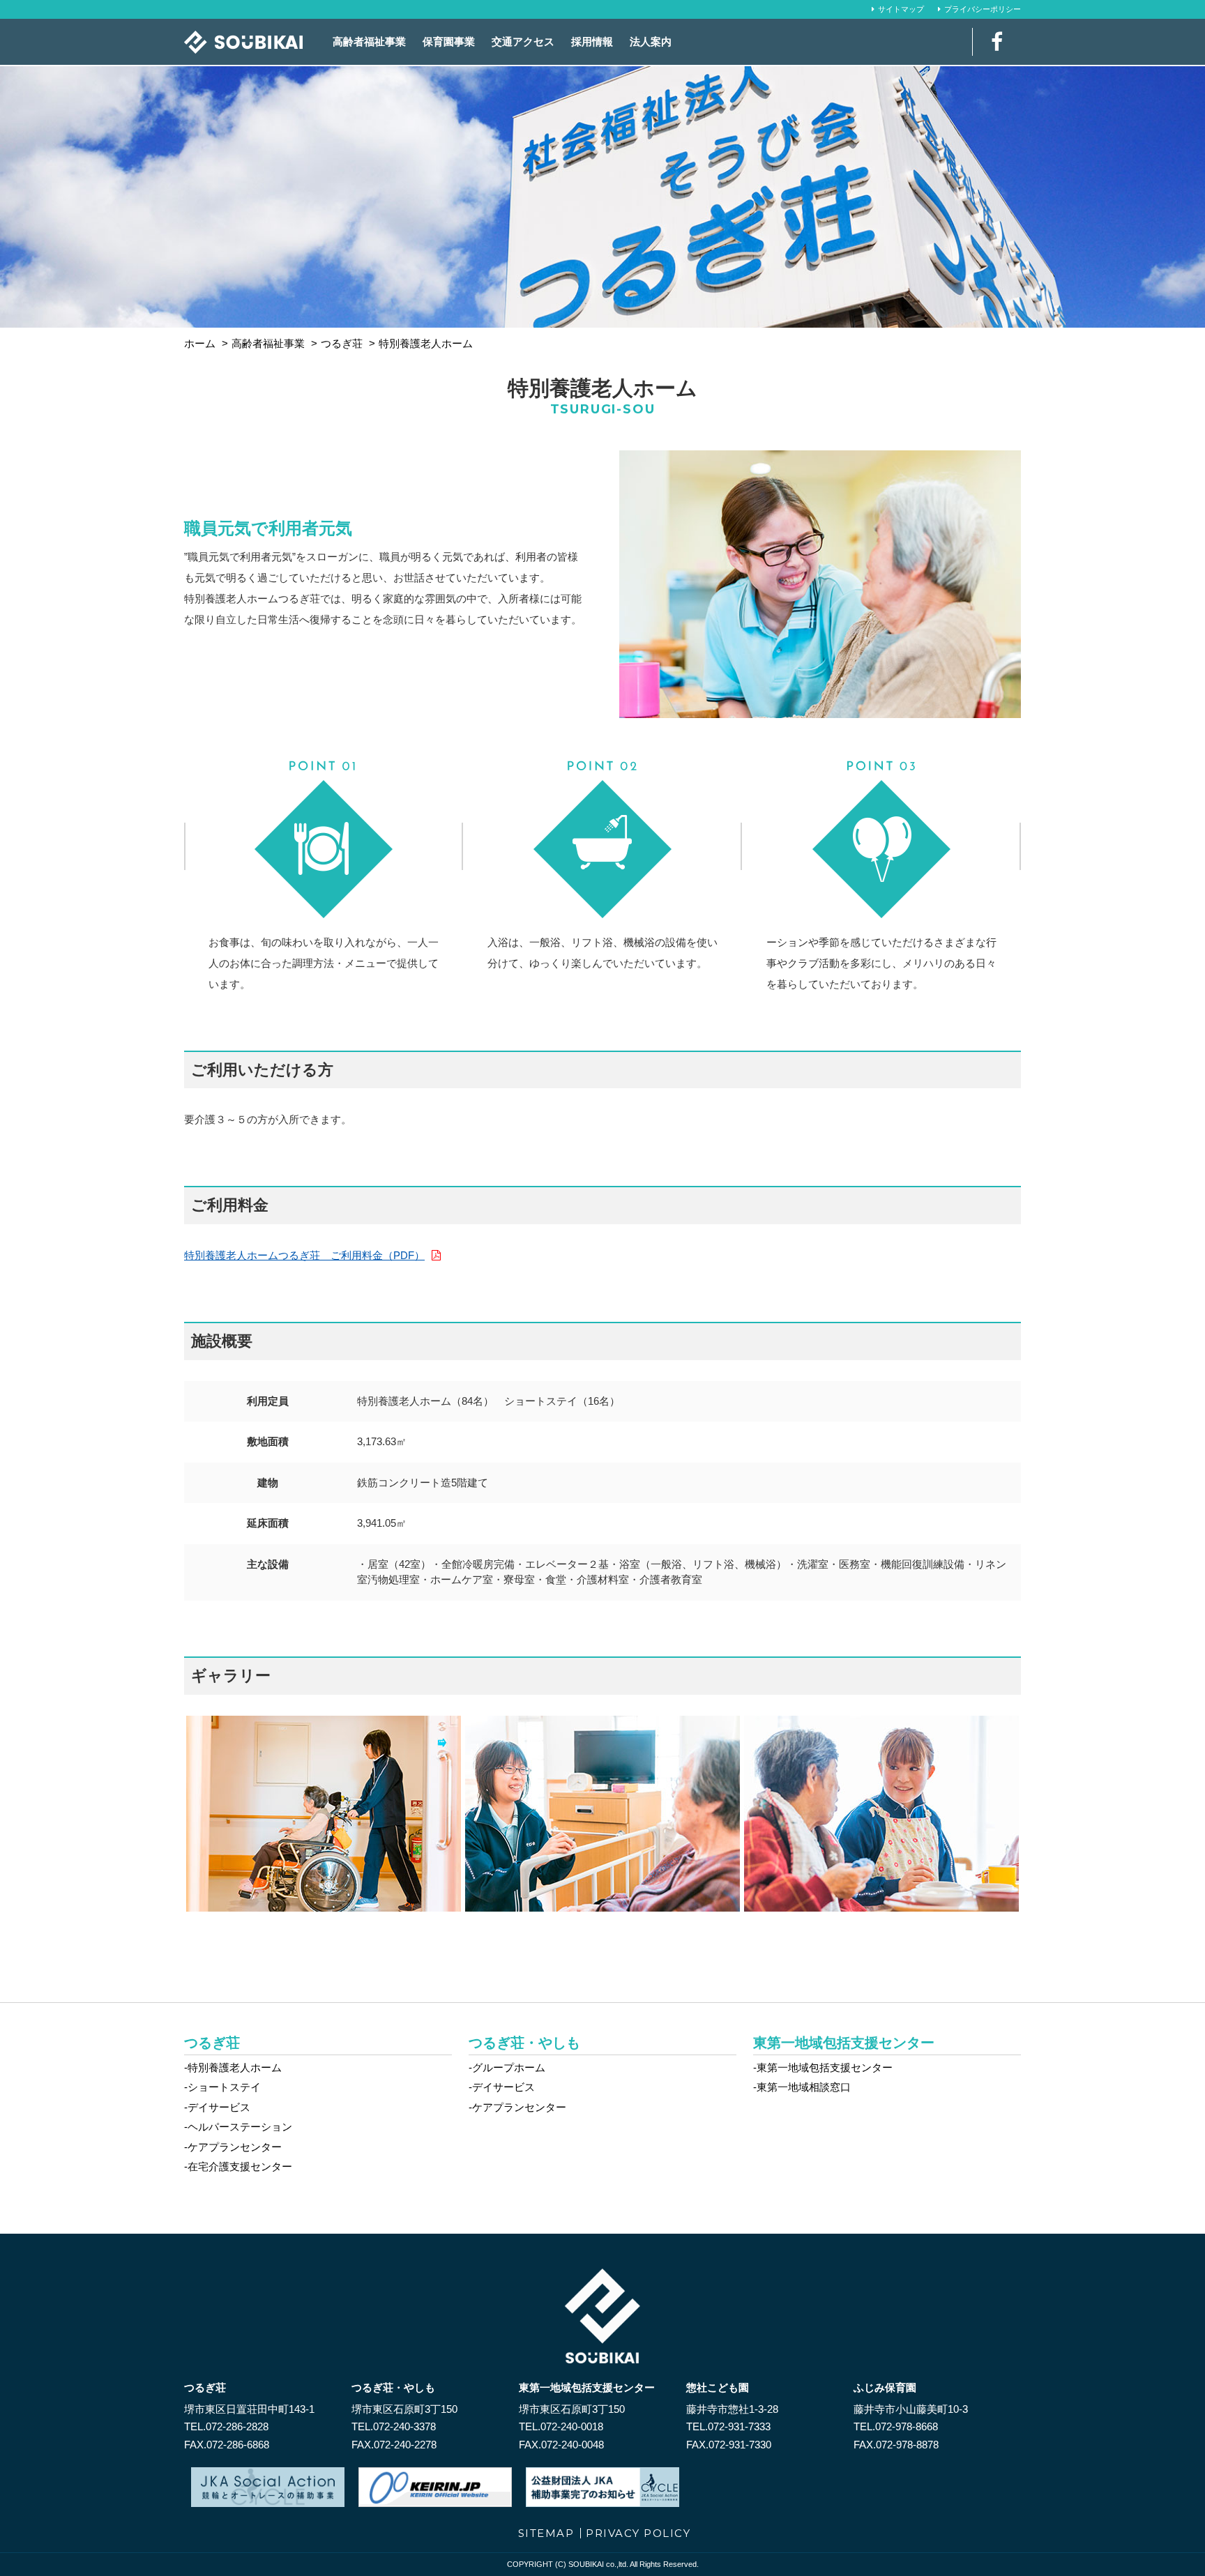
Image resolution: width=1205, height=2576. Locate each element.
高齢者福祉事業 (369, 41)
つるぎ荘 (212, 2043)
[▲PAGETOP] (1170, 2541)
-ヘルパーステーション (238, 2127)
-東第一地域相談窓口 (802, 2087)
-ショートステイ (222, 2087)
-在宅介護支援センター (238, 2166)
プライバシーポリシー (983, 9)
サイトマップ (901, 9)
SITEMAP (546, 2533)
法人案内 (651, 41)
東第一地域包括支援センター (844, 2043)
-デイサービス (217, 2107)
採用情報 (592, 41)
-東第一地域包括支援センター (823, 2067)
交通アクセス (523, 41)
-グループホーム (507, 2067)
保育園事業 (449, 41)
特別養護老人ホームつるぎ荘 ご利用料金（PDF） (304, 1255)
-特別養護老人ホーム (233, 2067)
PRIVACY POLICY (638, 2533)
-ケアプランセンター (233, 2147)
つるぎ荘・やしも (524, 2043)
